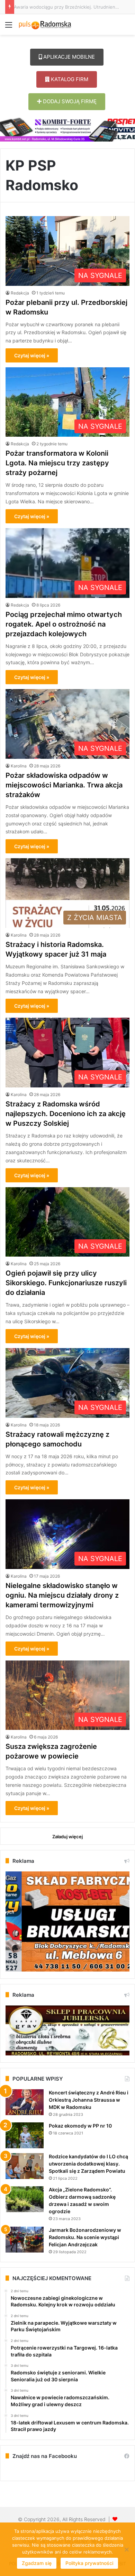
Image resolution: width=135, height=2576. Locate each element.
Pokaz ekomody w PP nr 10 (80, 2126)
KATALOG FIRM (69, 79)
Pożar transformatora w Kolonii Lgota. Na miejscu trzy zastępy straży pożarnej (57, 463)
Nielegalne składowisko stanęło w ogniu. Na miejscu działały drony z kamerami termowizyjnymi (62, 1595)
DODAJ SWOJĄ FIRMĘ (69, 101)
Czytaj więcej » (32, 355)
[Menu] (9, 27)
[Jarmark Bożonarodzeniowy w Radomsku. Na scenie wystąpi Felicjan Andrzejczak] (25, 2240)
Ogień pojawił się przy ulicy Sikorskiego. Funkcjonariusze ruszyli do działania (66, 1283)
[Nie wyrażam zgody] (126, 2549)
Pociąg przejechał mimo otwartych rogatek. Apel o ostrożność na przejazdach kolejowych (64, 624)
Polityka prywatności (89, 2563)
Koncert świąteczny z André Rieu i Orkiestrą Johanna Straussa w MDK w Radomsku (89, 2100)
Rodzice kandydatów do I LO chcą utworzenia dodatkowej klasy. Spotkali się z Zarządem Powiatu (88, 2164)
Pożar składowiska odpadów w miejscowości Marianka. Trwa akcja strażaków (64, 785)
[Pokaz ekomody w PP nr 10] (25, 2135)
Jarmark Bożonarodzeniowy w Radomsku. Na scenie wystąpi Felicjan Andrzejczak (85, 2237)
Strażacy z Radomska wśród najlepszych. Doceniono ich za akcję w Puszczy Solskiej (66, 1114)
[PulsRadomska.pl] (45, 25)
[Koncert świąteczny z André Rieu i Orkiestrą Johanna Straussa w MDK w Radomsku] (25, 2102)
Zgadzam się (37, 2563)
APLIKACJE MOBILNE (68, 57)
